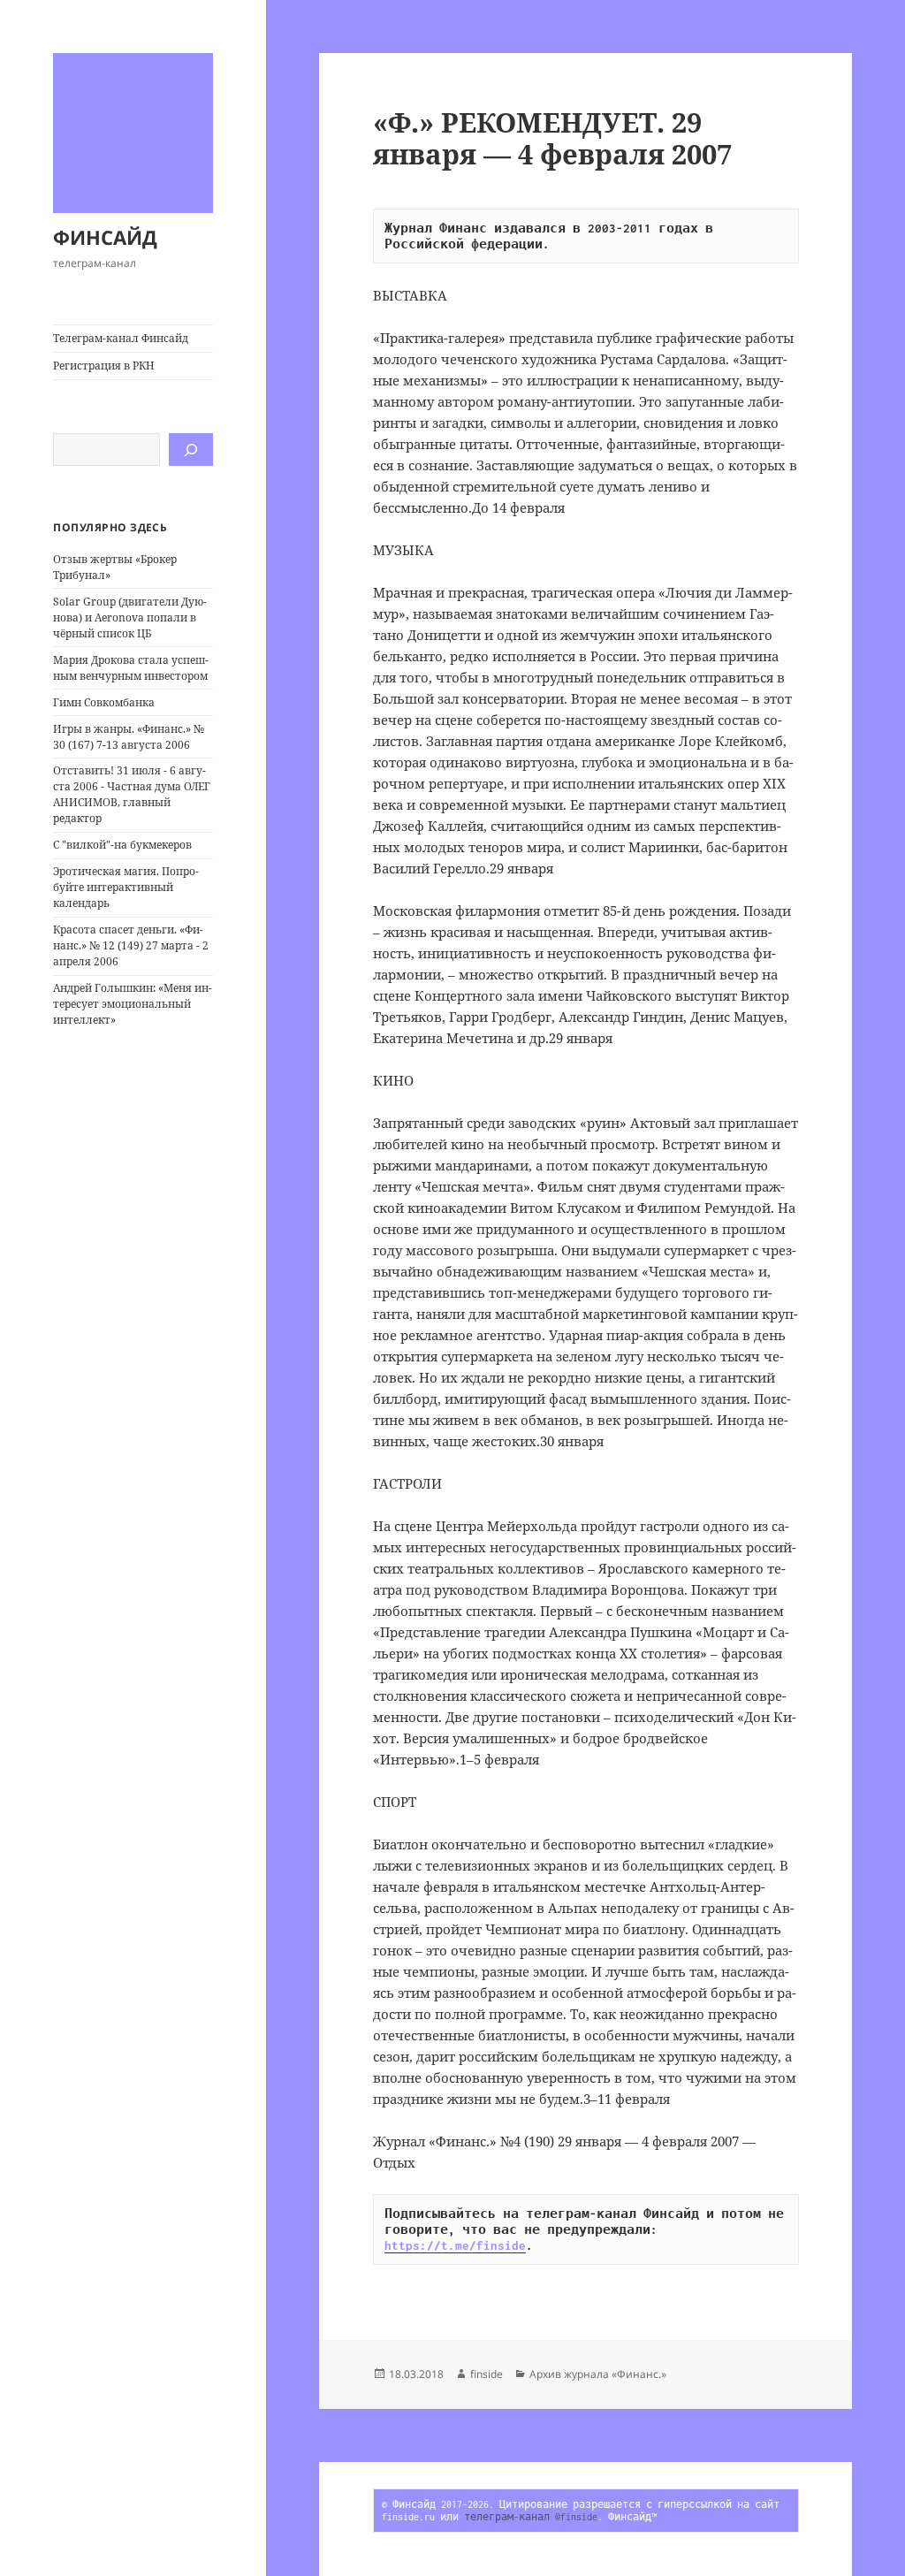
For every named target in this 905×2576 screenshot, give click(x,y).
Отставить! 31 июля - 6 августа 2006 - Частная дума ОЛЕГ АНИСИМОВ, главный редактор (132, 794)
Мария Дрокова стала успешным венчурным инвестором (131, 668)
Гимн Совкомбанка (104, 702)
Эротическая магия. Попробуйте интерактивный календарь (126, 887)
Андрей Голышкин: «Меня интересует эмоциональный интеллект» (133, 1004)
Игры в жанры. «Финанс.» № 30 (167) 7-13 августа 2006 (129, 737)
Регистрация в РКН (104, 366)
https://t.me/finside (455, 2245)
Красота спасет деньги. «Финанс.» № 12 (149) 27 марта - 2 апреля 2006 (131, 945)
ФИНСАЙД (105, 237)
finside (487, 2374)
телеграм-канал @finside (531, 2517)
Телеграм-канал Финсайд (121, 338)
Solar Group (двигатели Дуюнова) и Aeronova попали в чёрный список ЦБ (130, 617)
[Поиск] (191, 450)
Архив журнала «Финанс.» (598, 2374)
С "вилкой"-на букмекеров (122, 845)
